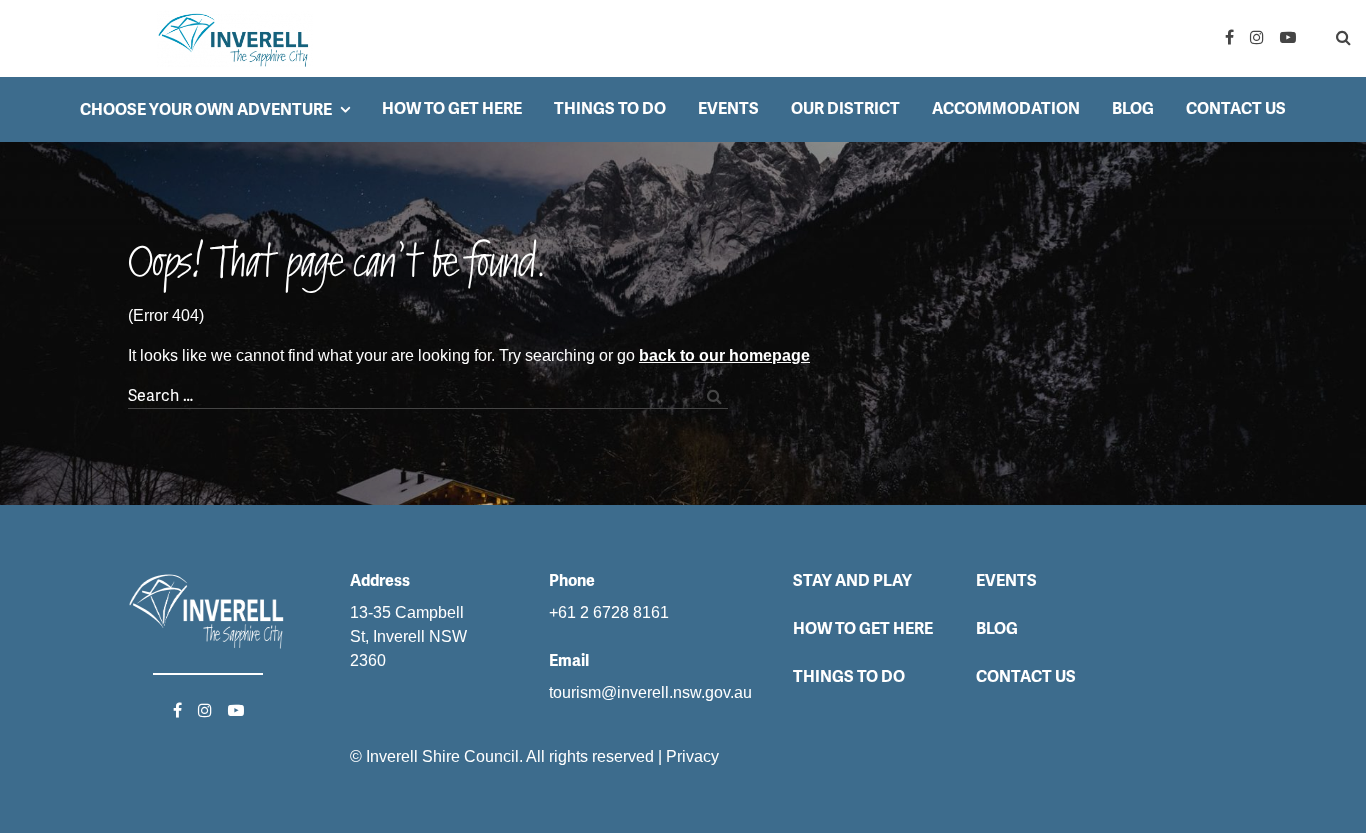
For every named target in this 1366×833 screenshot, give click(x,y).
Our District (845, 108)
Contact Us (1236, 108)
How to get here (452, 108)
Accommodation (1006, 108)
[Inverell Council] (234, 38)
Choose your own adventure (206, 109)
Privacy (692, 756)
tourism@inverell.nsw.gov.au (650, 692)
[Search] (1327, 38)
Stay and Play (852, 580)
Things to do (610, 108)
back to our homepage (724, 355)
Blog (1133, 108)
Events (728, 108)
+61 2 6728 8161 (609, 612)
